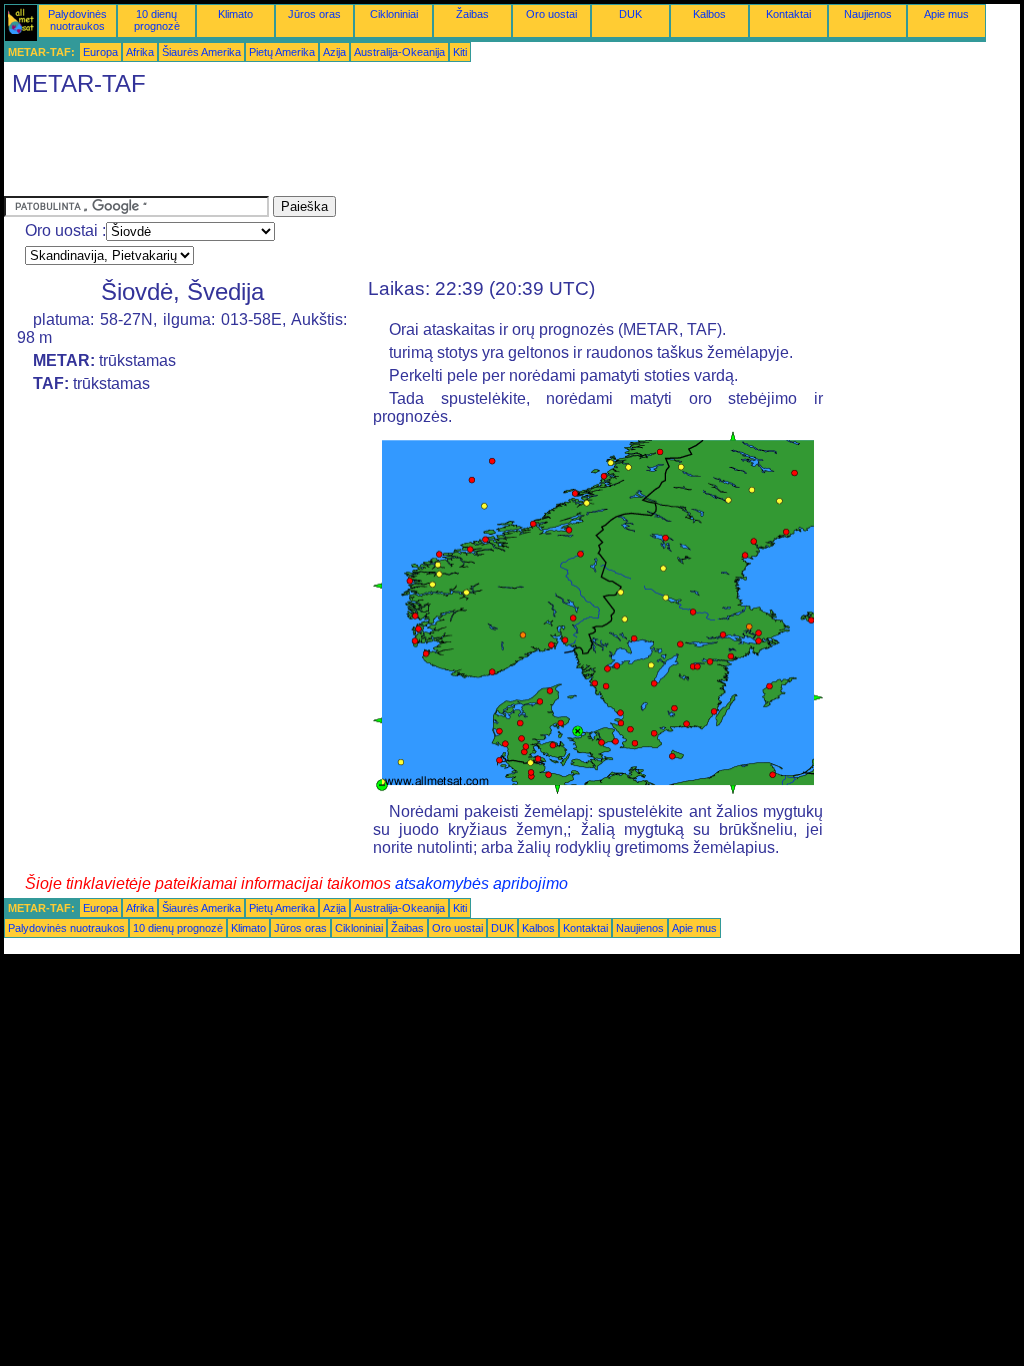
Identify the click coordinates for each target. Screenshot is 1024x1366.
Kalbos (709, 14)
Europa (100, 52)
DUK (630, 14)
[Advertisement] (368, 151)
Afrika (140, 52)
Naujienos (868, 14)
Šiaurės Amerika (201, 52)
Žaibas (472, 14)
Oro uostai (551, 14)
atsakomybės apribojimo (481, 883)
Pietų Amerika (282, 52)
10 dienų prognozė (157, 20)
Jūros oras (314, 14)
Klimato (235, 14)
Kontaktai (788, 14)
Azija (334, 52)
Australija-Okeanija (399, 52)
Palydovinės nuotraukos (77, 20)
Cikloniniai (394, 14)
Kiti (460, 52)
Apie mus (946, 14)
